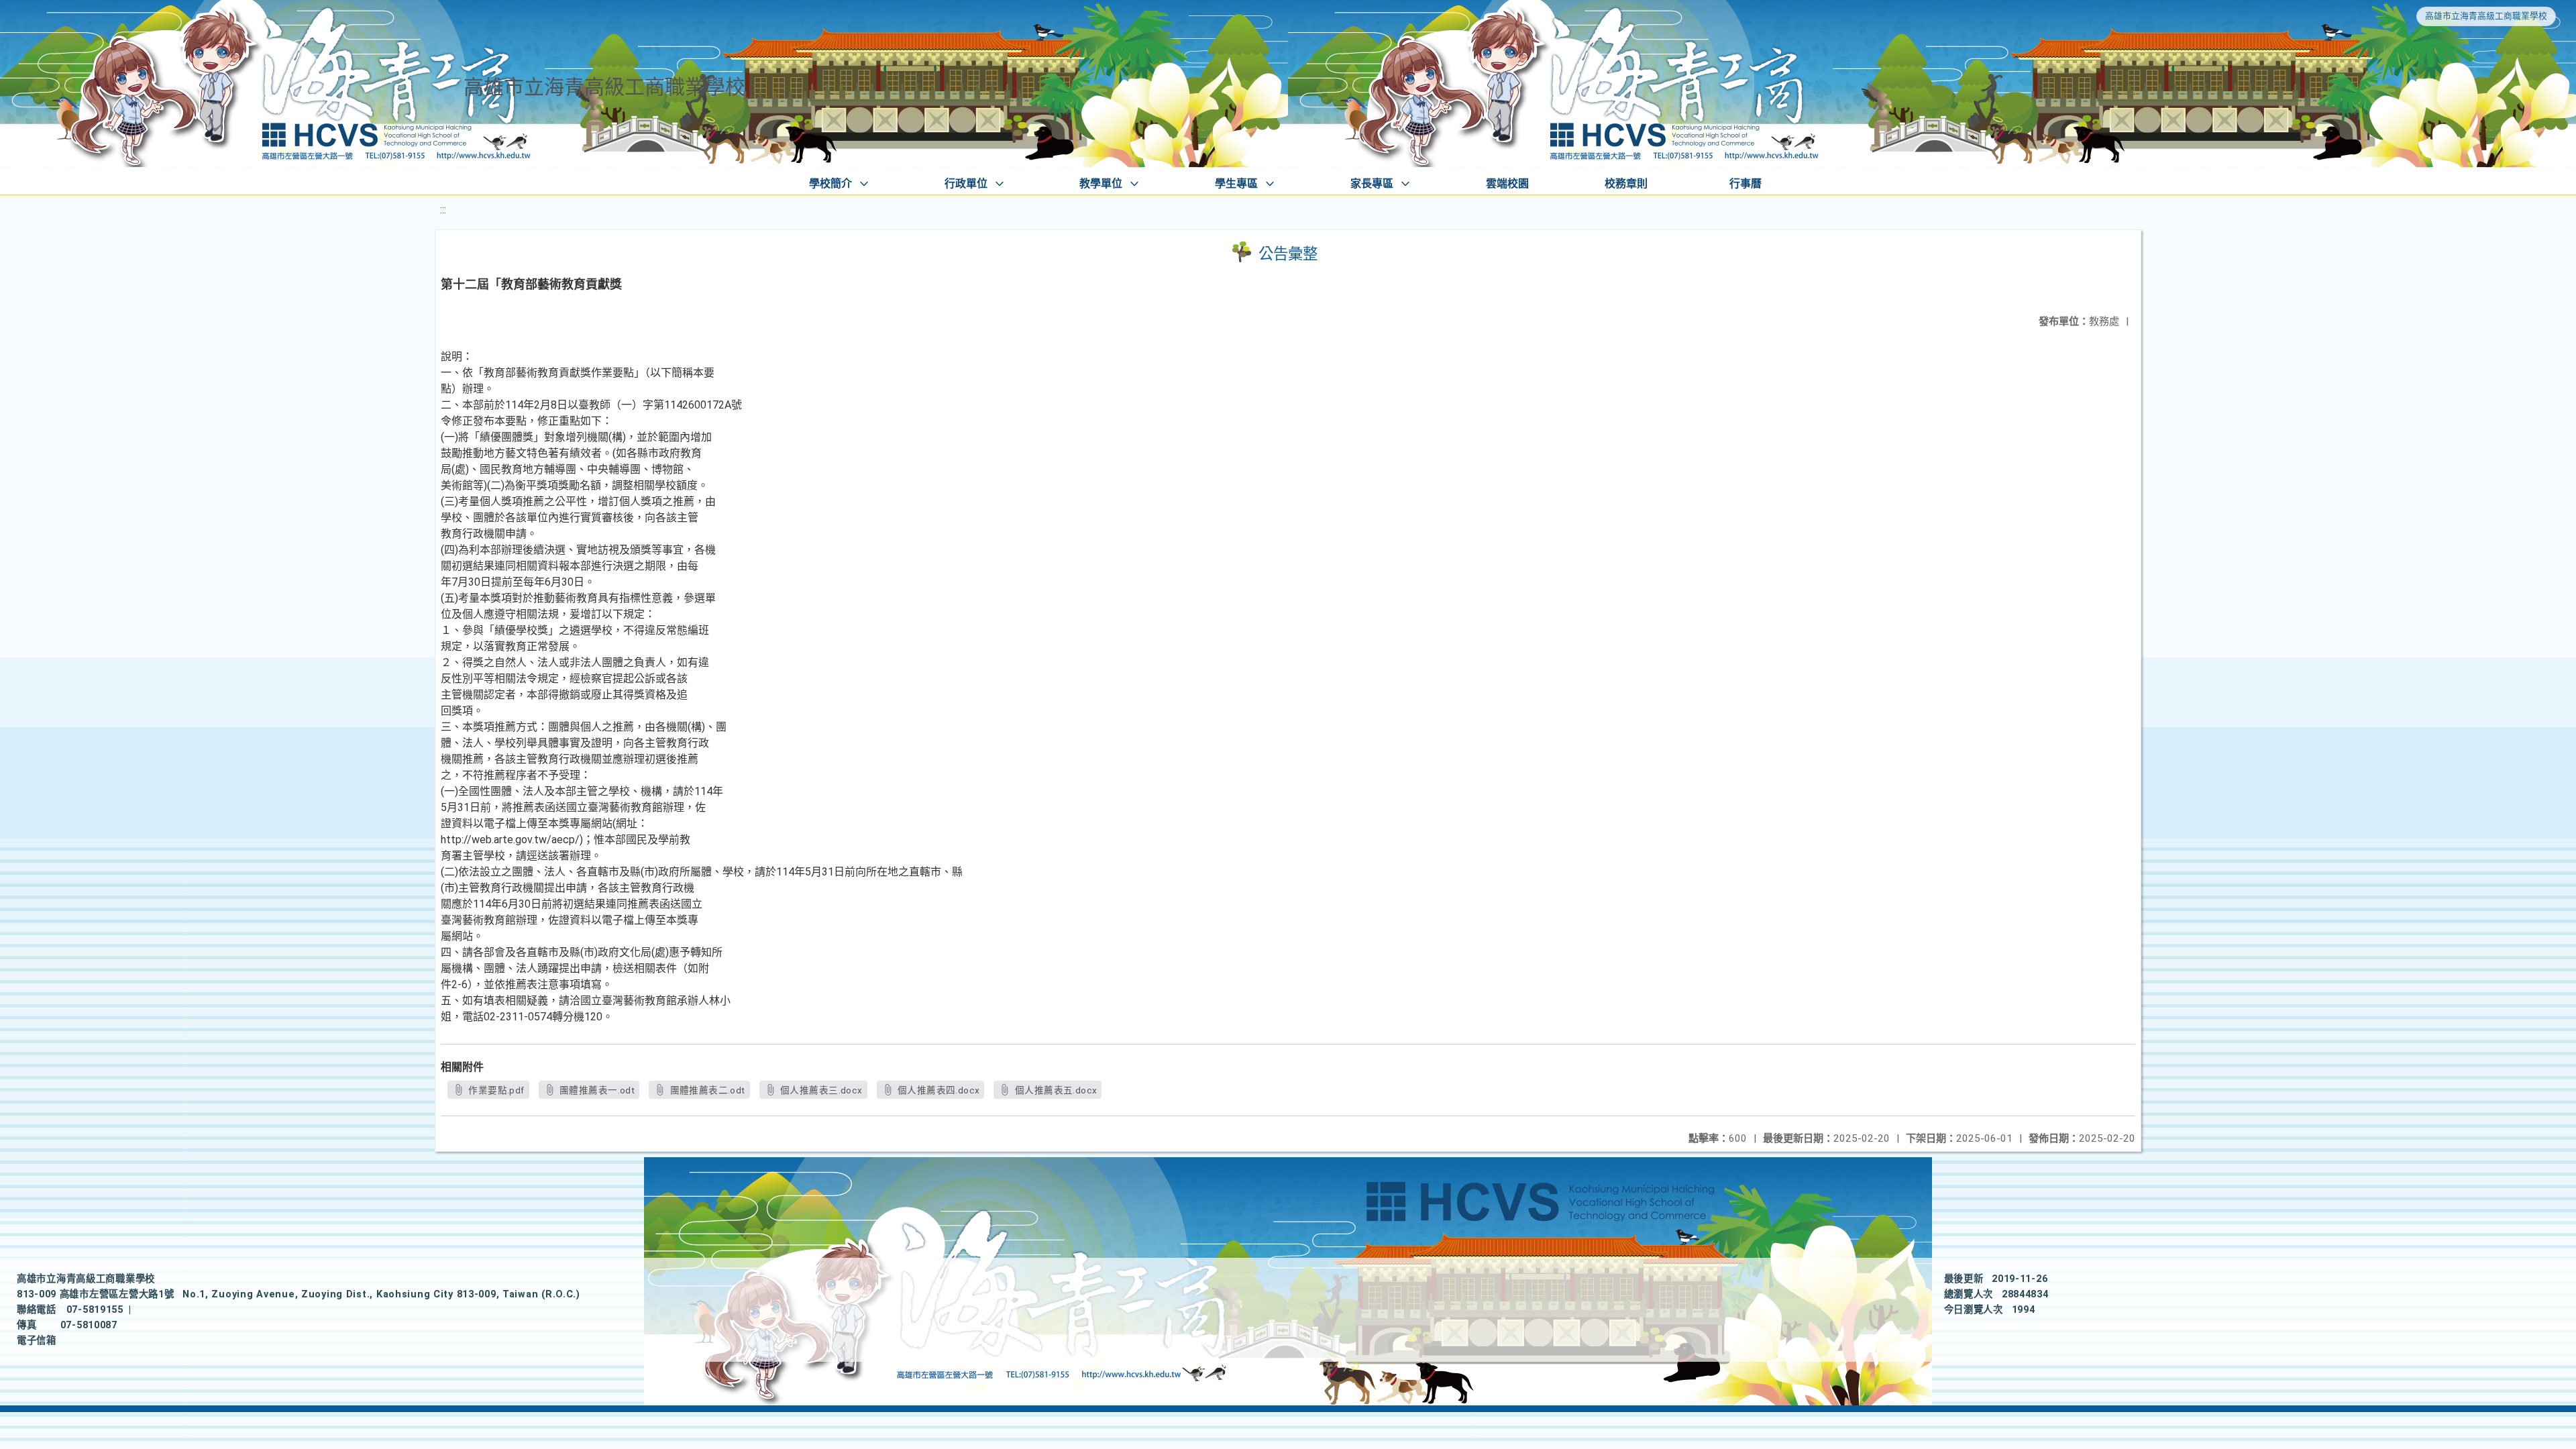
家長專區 (1372, 183)
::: (443, 210)
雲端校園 (1507, 183)
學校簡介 (830, 183)
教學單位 (1101, 183)
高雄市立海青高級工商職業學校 (2486, 16)
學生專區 (1236, 183)
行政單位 (966, 183)
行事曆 (1746, 183)
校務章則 (1626, 183)
